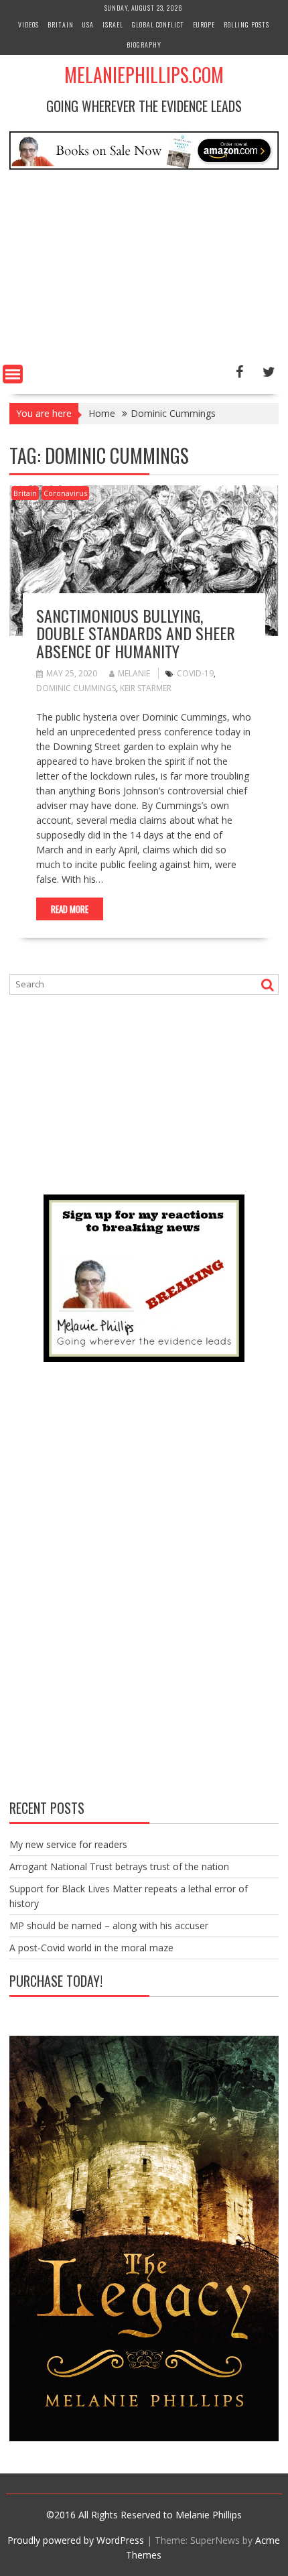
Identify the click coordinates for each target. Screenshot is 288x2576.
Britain (61, 24)
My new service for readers (68, 1844)
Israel (113, 24)
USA (88, 24)
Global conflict (158, 24)
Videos (28, 24)
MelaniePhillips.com (144, 75)
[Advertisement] (144, 269)
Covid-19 (195, 673)
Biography (144, 45)
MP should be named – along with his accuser (109, 1925)
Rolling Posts (246, 24)
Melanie (134, 673)
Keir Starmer (146, 688)
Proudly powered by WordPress (76, 2540)
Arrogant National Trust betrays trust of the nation (119, 1866)
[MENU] (13, 374)
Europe (204, 24)
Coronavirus (65, 493)
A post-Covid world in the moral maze (91, 1948)
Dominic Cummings (76, 688)
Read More (70, 909)
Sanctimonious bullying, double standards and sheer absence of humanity (136, 633)
